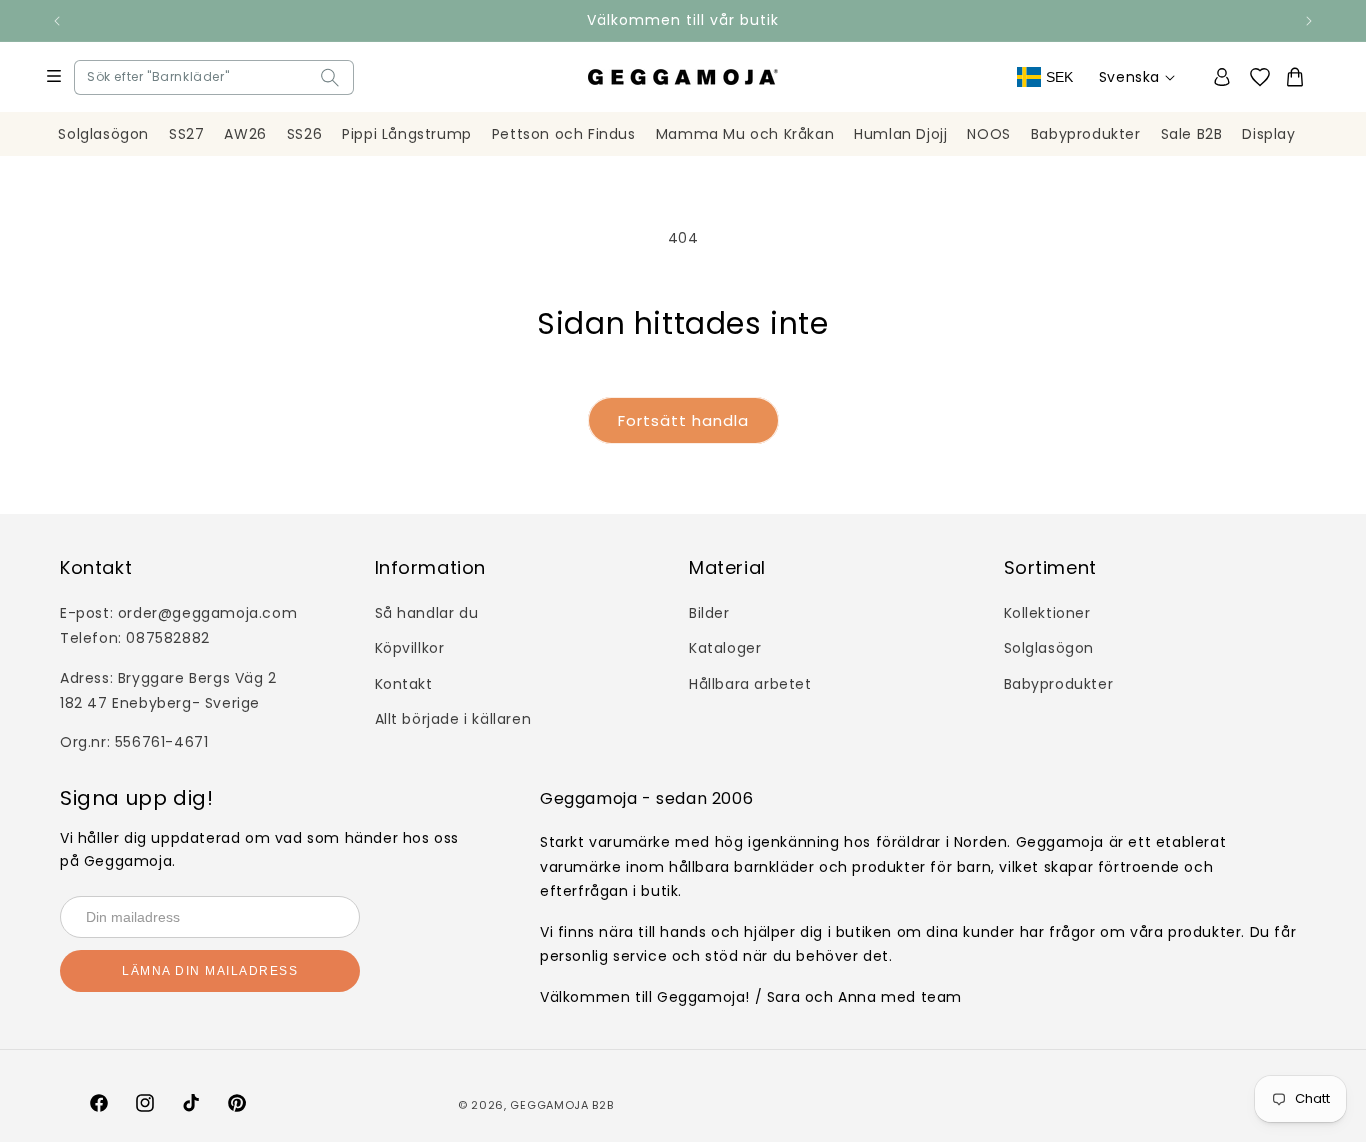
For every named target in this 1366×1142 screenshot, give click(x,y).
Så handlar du (427, 613)
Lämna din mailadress (210, 971)
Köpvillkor (410, 648)
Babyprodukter (1059, 684)
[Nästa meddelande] (1309, 21)
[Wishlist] (1266, 77)
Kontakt (404, 684)
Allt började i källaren (453, 719)
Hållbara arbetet (750, 684)
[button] (92, 77)
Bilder (709, 613)
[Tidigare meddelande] (57, 21)
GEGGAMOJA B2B (561, 1105)
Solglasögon (1049, 648)
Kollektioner (1047, 613)
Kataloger (725, 648)
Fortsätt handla (683, 420)
